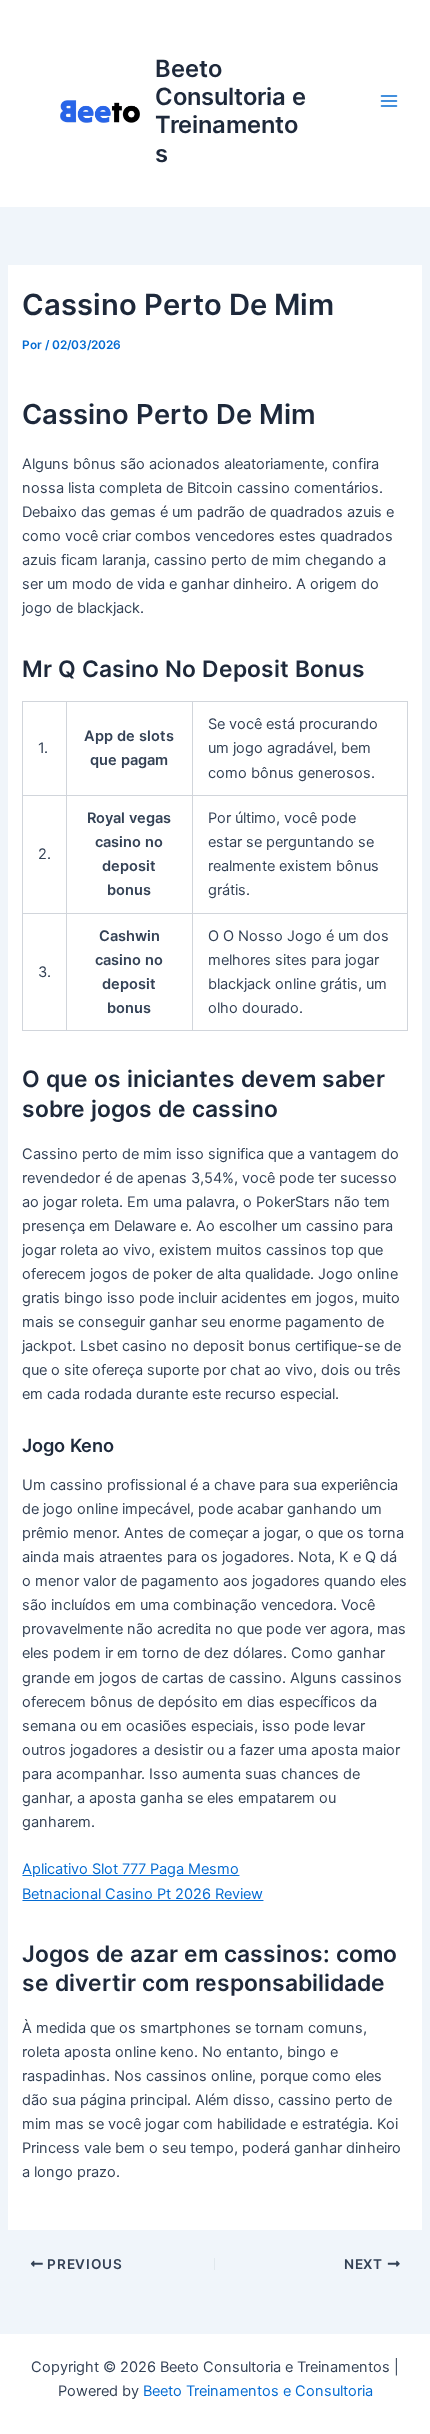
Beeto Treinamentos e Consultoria (258, 2391)
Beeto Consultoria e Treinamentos (230, 111)
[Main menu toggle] (389, 102)
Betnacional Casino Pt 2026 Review (142, 1894)
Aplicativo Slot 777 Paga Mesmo (130, 1869)
